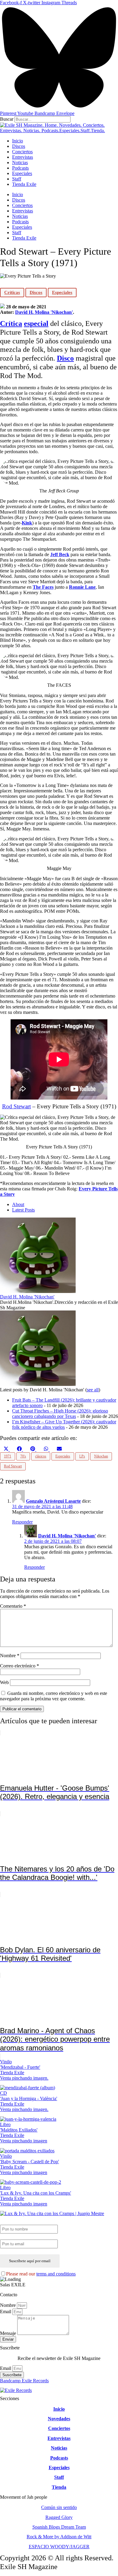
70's (23, 1456)
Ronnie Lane (82, 587)
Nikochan (101, 1456)
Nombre (10, 1656)
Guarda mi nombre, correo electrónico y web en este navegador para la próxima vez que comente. (54, 1696)
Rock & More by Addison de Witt (59, 2537)
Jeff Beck (60, 554)
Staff (17, 179)
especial (36, 323)
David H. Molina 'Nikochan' (44, 312)
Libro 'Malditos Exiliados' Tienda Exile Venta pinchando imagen (24, 2133)
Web (4, 1682)
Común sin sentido (59, 2507)
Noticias (20, 162)
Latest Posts (23, 1210)
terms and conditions (56, 2274)
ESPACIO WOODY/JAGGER (59, 2547)
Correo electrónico (20, 1666)
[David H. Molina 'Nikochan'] (38, 1291)
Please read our (41, 2274)
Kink (27, 523)
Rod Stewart (16, 1106)
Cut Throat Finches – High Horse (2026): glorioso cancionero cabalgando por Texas (60, 1414)
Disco (65, 358)
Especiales (22, 173)
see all (93, 1390)
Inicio (18, 141)
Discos (19, 146)
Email (6, 2312)
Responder (22, 1522)
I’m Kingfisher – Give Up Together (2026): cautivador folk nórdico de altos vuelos (64, 1424)
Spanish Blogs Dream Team (59, 2527)
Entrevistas (23, 157)
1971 (8, 1456)
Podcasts (20, 168)
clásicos (41, 1456)
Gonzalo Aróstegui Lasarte (53, 1501)
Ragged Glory (59, 2517)
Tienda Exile (24, 184)
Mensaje (9, 2333)
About (18, 1204)
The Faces (43, 587)
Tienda (59, 2487)
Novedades (59, 2419)
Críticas (12, 292)
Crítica (11, 323)
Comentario (13, 1606)
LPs (82, 1456)
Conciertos (22, 152)
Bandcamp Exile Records (24, 2381)
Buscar (7, 119)
